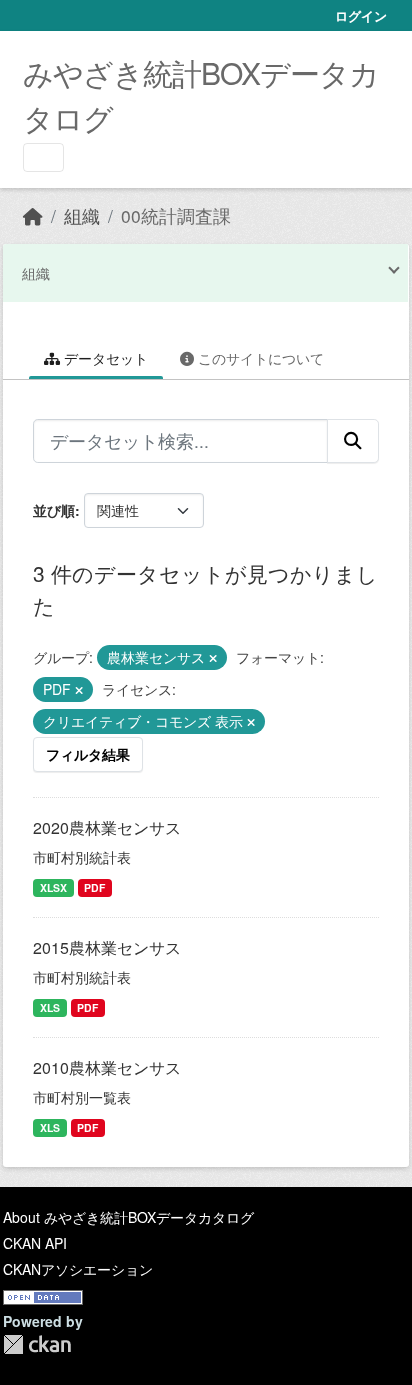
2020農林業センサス (107, 827)
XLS (50, 1007)
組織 (82, 215)
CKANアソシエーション (78, 1269)
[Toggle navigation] (43, 157)
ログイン (361, 15)
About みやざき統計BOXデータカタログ (128, 1217)
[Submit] (353, 441)
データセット (104, 358)
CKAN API (35, 1243)
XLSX (53, 887)
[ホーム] (33, 215)
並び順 (54, 510)
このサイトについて (259, 358)
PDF (94, 887)
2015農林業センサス (107, 947)
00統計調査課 (176, 215)
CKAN (37, 1344)
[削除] (213, 658)
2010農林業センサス (107, 1067)
